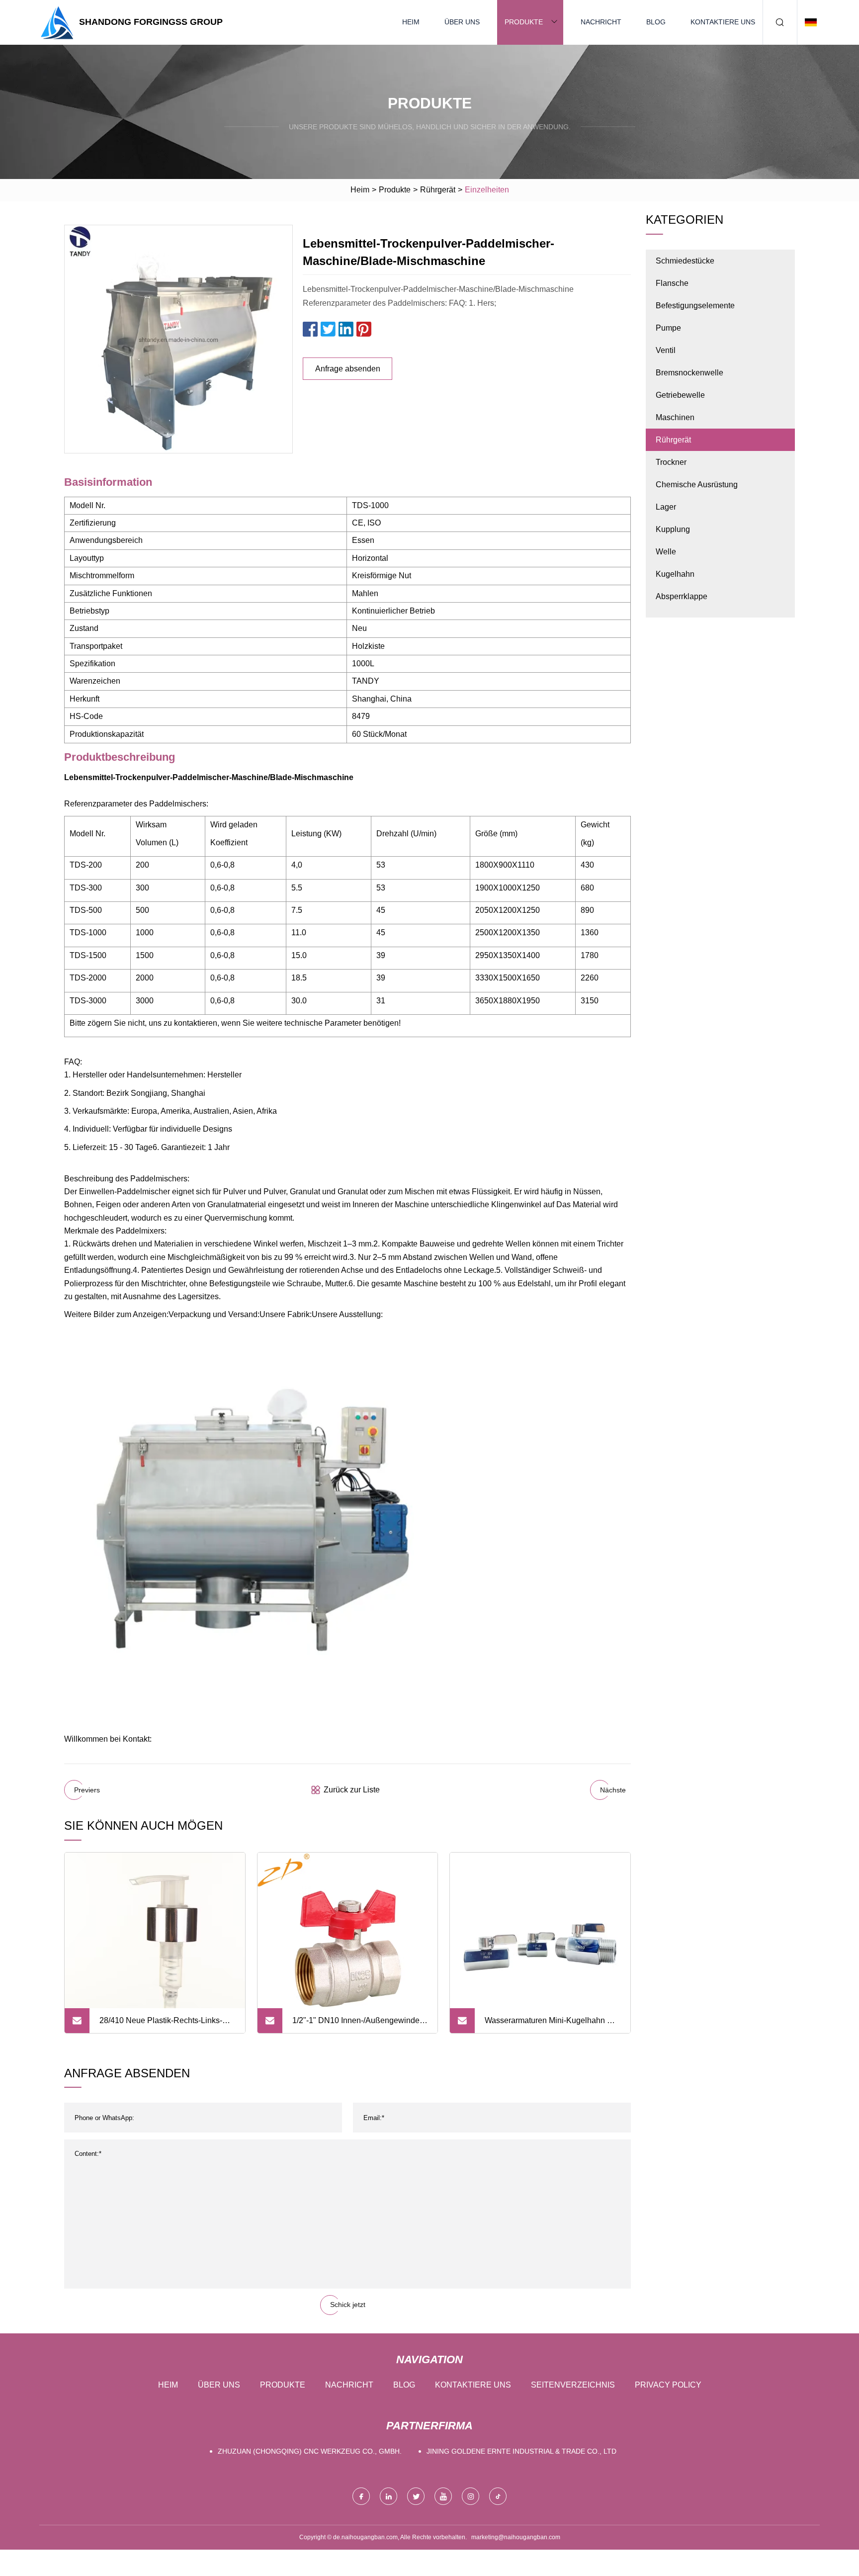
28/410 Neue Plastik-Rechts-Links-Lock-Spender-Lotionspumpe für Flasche (161, 2025)
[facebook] (361, 2496)
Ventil (666, 350)
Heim (411, 22)
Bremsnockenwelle (689, 373)
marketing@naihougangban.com (516, 2537)
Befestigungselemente (695, 306)
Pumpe (668, 328)
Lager (666, 507)
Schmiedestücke (685, 261)
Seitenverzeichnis (573, 2385)
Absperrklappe (682, 596)
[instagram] (471, 2496)
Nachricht (601, 22)
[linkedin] (388, 2496)
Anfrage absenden (348, 369)
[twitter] (416, 2496)
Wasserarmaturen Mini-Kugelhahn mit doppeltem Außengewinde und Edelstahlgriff (551, 2025)
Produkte (524, 22)
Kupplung (673, 529)
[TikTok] (498, 2496)
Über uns (462, 22)
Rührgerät (438, 190)
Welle (666, 552)
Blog (656, 22)
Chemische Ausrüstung (697, 485)
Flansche (672, 283)
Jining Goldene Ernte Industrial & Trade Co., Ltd (521, 2451)
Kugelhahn (675, 574)
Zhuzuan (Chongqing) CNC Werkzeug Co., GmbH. (310, 2451)
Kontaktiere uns (723, 22)
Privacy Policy (668, 2385)
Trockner (671, 462)
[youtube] (443, 2496)
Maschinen (675, 417)
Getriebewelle (680, 395)
